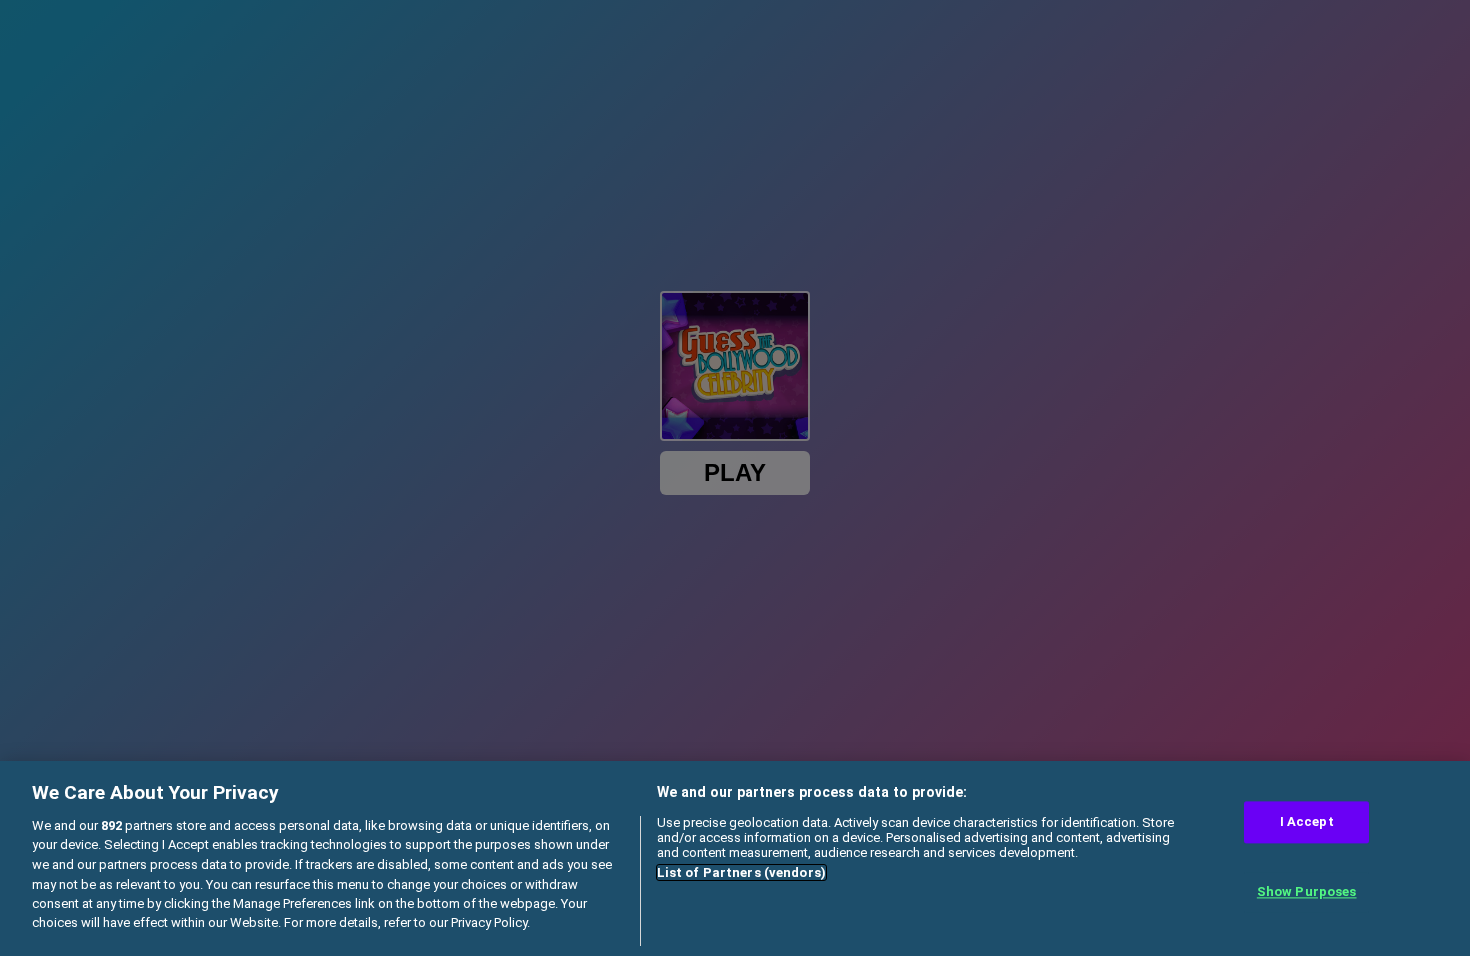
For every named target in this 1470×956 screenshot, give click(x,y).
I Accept (1307, 822)
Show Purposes (1307, 891)
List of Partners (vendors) (741, 872)
